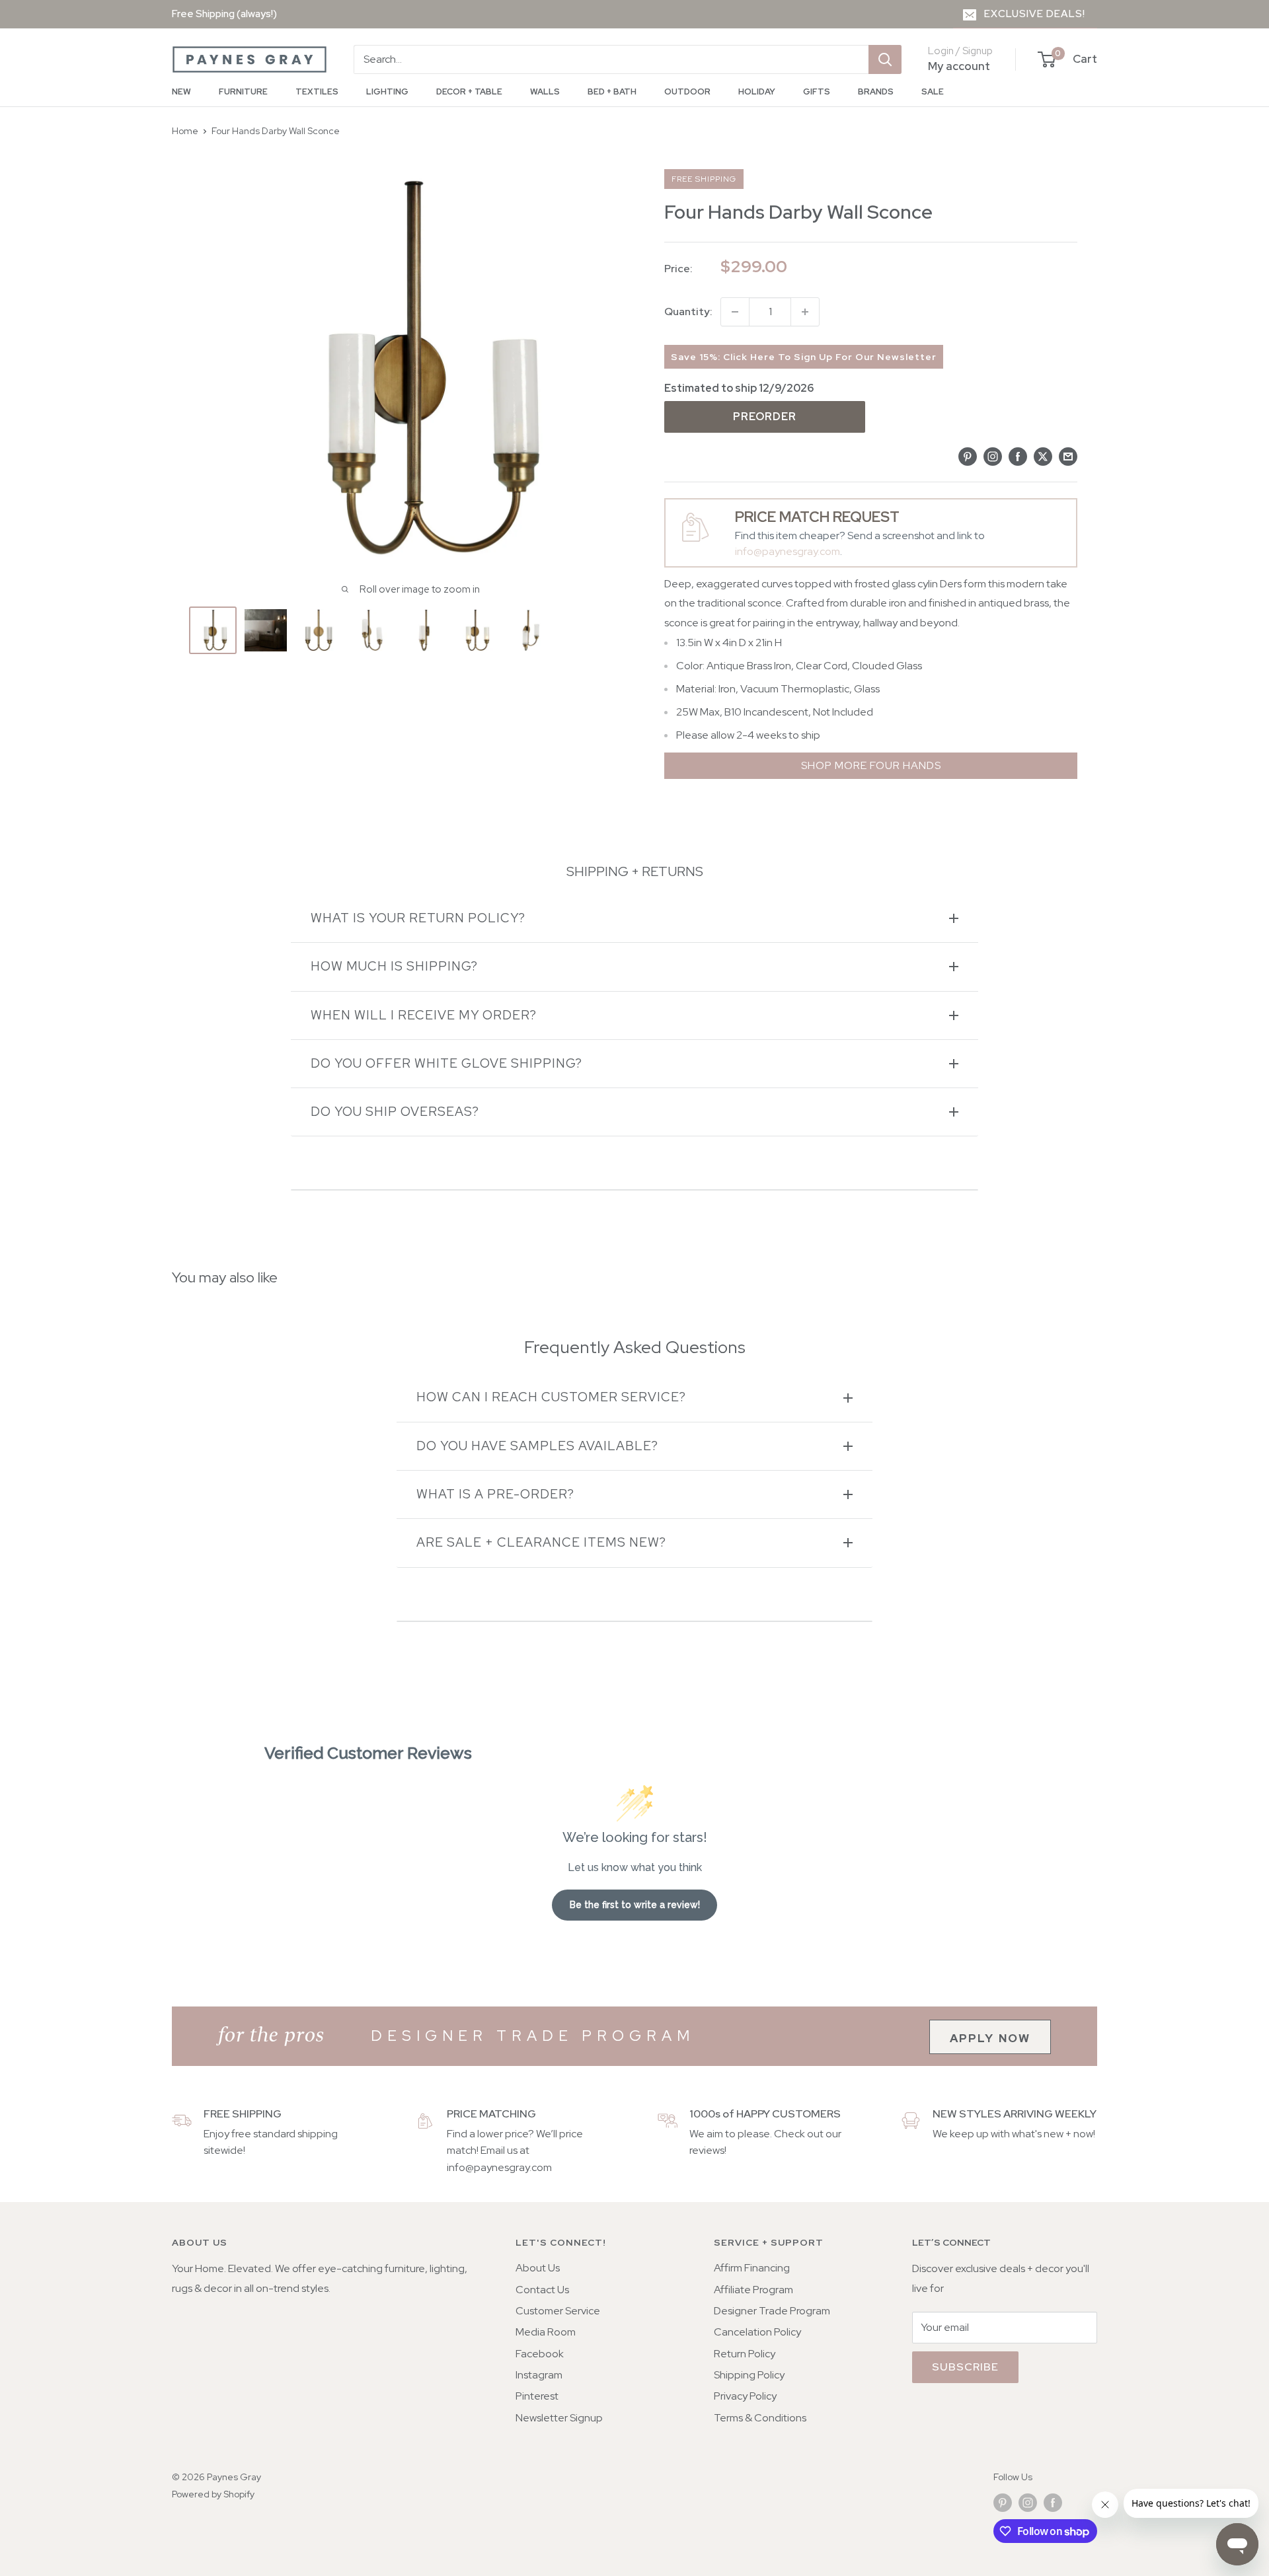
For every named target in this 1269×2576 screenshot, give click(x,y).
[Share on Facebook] (1018, 456)
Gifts (817, 92)
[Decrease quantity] (735, 312)
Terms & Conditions (760, 2418)
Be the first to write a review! (635, 1905)
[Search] (885, 59)
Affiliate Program (753, 2290)
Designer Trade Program (772, 2311)
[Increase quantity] (805, 312)
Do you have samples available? (537, 1446)
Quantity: (688, 312)
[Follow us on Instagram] (1028, 2503)
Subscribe (965, 2367)
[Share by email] (1068, 456)
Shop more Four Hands (871, 765)
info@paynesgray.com (788, 551)
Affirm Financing (752, 2268)
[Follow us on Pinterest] (1003, 2503)
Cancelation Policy (757, 2332)
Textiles (317, 92)
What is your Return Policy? (418, 918)
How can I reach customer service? (551, 1397)
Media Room (546, 2332)
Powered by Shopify (213, 2494)
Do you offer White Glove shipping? (446, 1063)
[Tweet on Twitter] (1043, 456)
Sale (933, 92)
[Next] (606, 630)
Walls (545, 92)
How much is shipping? (394, 966)
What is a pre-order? (495, 1494)
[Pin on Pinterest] (968, 456)
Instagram (539, 2375)
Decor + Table (469, 92)
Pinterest (537, 2396)
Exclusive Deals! (1035, 14)
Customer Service (558, 2311)
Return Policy (745, 2354)
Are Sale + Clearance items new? (541, 1542)
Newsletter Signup (559, 2418)
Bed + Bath (612, 92)
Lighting (387, 92)
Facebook (540, 2354)
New (181, 92)
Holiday (757, 92)
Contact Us (542, 2290)
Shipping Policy (749, 2375)
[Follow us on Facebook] (1053, 2503)
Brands (876, 92)
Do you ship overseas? (395, 1112)
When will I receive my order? (424, 1015)
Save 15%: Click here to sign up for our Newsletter (804, 357)
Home (185, 131)
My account (959, 66)
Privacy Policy (745, 2396)
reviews (707, 2150)
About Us (538, 2268)
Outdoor (687, 92)
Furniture (243, 92)
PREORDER (765, 417)
